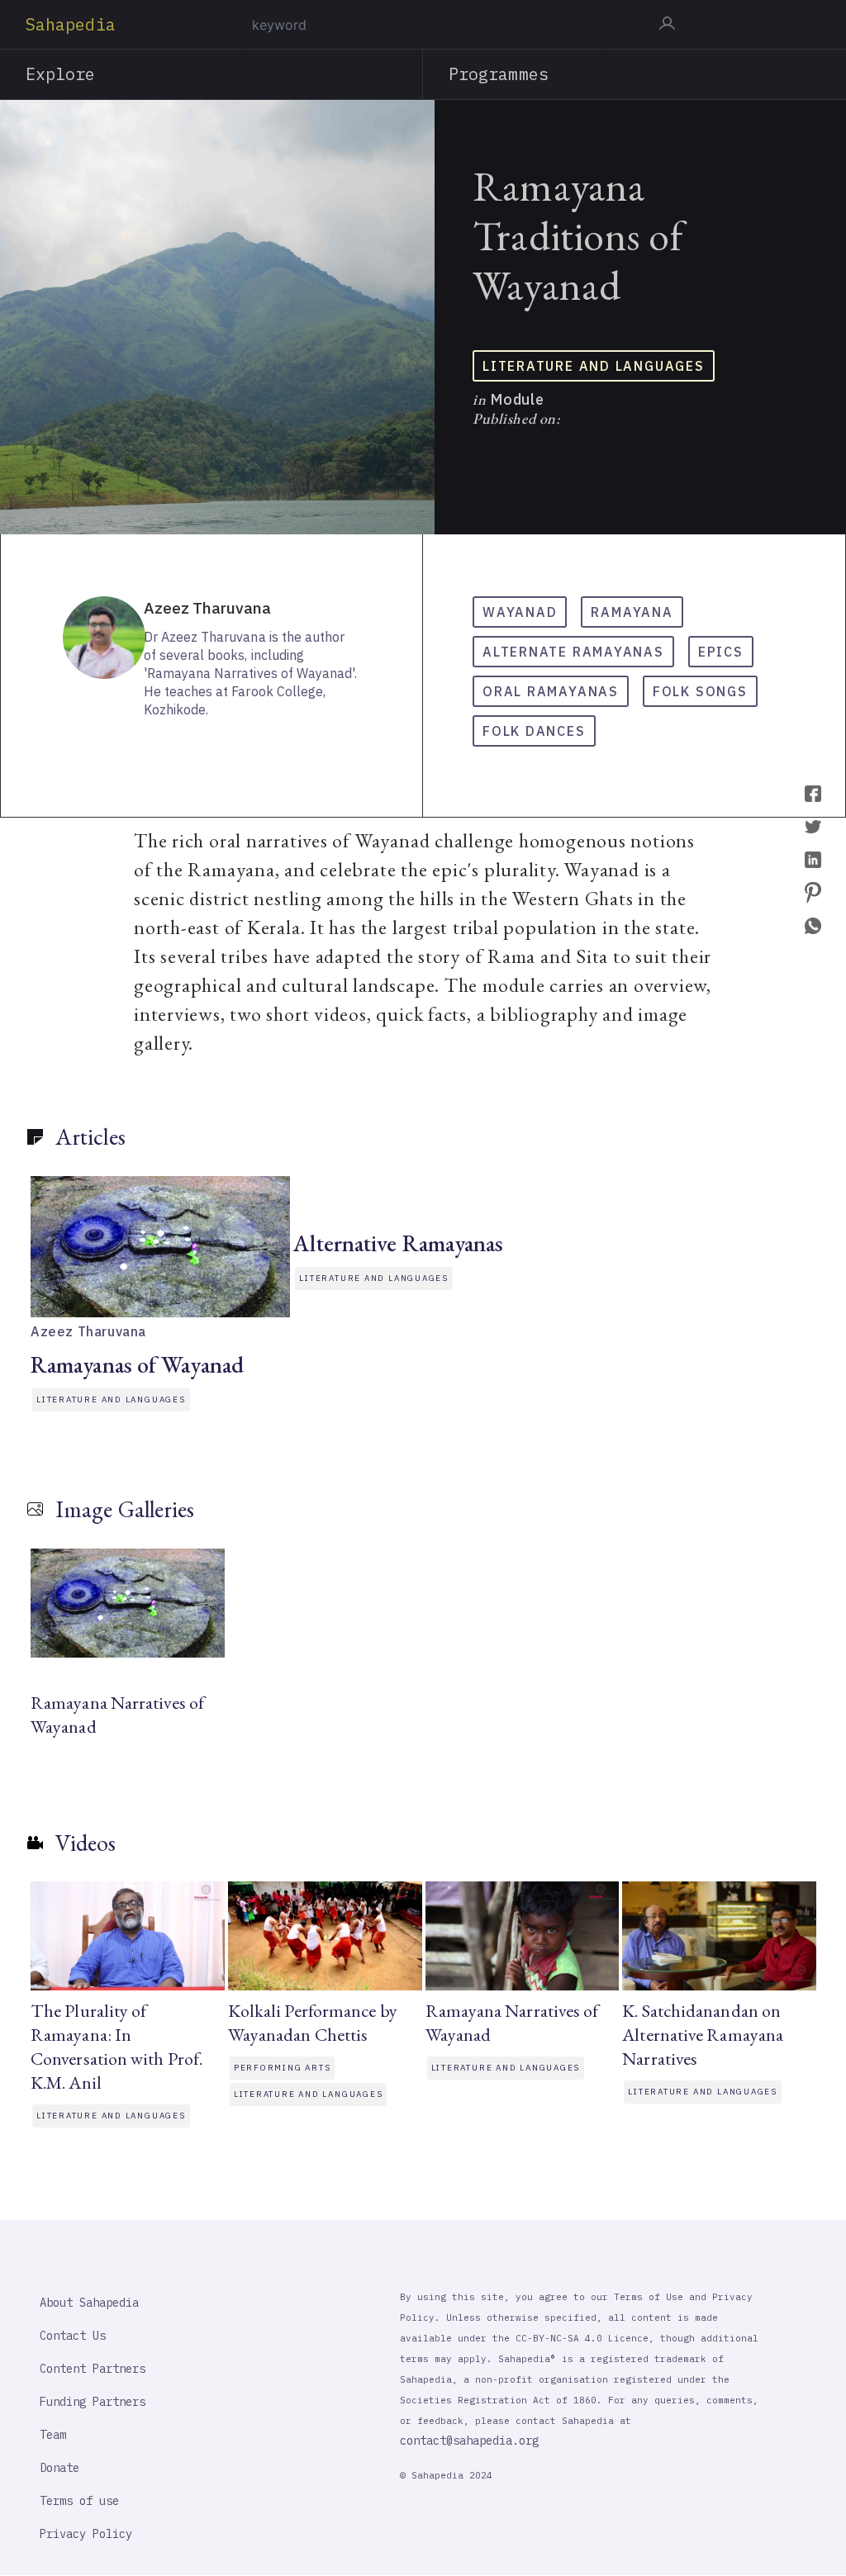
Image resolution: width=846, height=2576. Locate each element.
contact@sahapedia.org (469, 2441)
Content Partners (93, 2369)
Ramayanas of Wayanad (137, 1364)
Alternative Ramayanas (398, 1243)
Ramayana (632, 612)
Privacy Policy (86, 2534)
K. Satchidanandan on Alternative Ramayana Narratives (703, 2035)
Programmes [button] (499, 74)
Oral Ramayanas (551, 691)
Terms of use (79, 2501)
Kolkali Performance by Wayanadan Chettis (313, 2023)
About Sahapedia (89, 2303)
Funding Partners (93, 2402)
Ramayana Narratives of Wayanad (117, 1715)
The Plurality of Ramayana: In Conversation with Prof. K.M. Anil (116, 2047)
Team (53, 2435)
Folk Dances (534, 731)
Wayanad (520, 612)
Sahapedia (71, 24)
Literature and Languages (594, 366)
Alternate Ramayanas (573, 652)
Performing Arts (283, 2068)
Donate (59, 2468)
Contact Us (73, 2336)
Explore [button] (61, 74)
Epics (721, 652)
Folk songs (700, 691)
